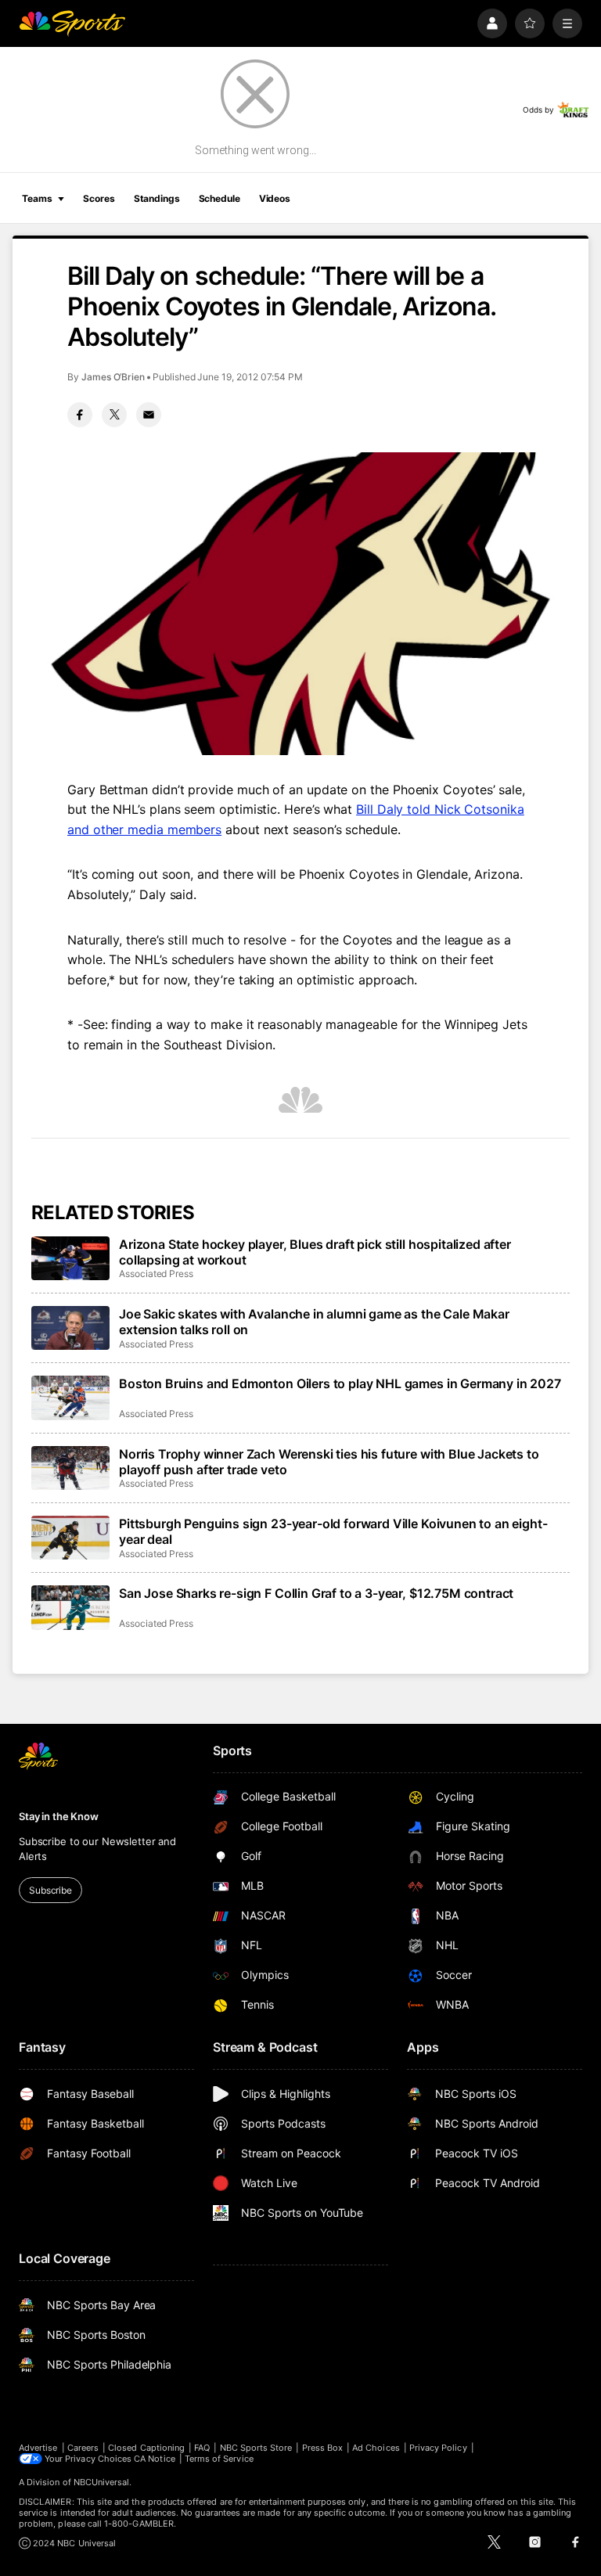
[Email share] (149, 415)
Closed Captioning (146, 2448)
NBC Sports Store (256, 2448)
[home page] (72, 23)
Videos (275, 198)
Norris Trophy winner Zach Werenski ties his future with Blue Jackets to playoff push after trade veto (329, 1462)
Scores (99, 198)
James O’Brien (113, 377)
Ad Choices (376, 2448)
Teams (37, 198)
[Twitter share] (114, 415)
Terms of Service (219, 2459)
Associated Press (156, 1274)
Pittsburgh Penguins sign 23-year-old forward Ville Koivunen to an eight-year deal (333, 1531)
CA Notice (155, 2459)
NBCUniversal (102, 2482)
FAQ (202, 2448)
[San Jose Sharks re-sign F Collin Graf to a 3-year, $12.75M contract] (70, 1607)
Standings (157, 198)
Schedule (220, 198)
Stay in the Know (59, 1816)
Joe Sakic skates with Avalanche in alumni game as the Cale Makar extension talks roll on (314, 1322)
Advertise (38, 2448)
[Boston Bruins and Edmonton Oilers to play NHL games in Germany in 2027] (70, 1398)
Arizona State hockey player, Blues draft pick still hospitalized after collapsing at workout (315, 1252)
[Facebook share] (80, 415)
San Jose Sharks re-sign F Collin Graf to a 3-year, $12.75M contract (316, 1593)
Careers (83, 2448)
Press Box (323, 2448)
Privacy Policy (438, 2448)
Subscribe (50, 1890)
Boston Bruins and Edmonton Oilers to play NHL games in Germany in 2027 (340, 1383)
